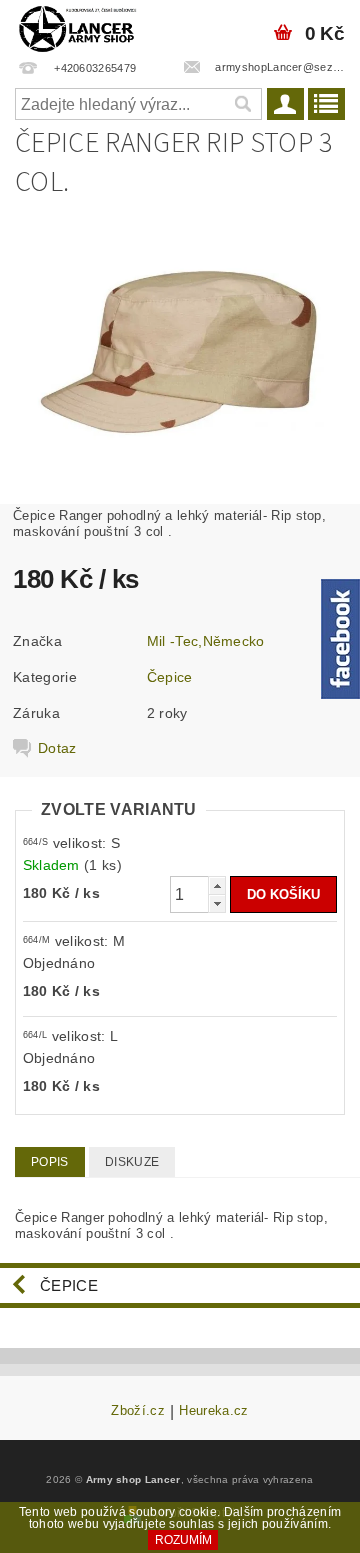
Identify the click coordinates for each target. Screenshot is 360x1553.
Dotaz (57, 748)
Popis (50, 1162)
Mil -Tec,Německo (206, 641)
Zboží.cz (138, 1411)
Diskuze (132, 1162)
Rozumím (183, 1540)
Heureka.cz (213, 1411)
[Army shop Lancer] (76, 26)
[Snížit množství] (217, 903)
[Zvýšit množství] (217, 885)
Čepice (170, 677)
